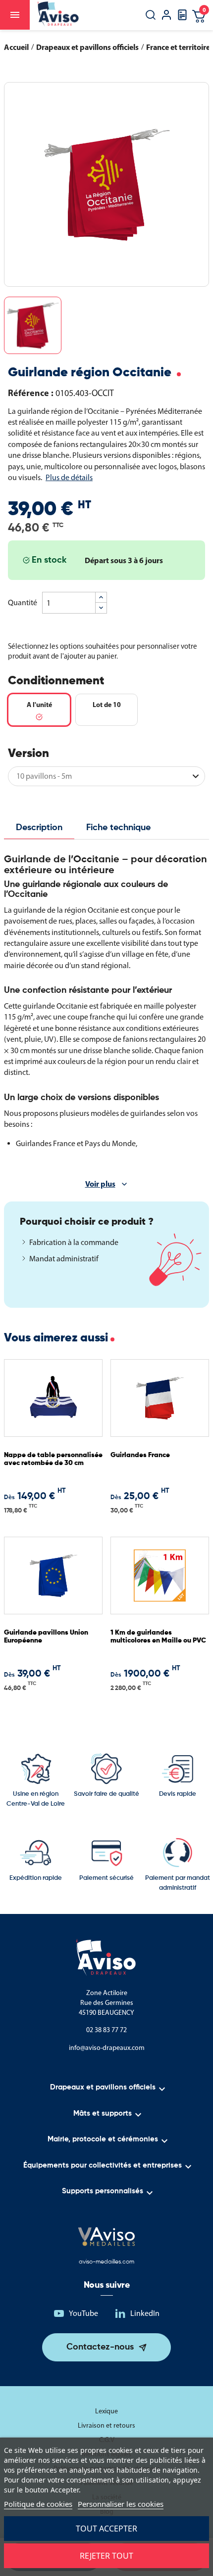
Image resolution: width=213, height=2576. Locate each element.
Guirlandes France (140, 1455)
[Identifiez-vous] (166, 16)
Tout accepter (106, 2529)
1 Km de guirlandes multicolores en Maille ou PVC (158, 1636)
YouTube (83, 2313)
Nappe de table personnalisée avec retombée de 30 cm (53, 1459)
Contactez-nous (100, 2347)
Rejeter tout (106, 2556)
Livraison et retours (106, 2425)
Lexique (106, 2411)
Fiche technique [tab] (118, 828)
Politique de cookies (38, 2504)
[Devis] (182, 18)
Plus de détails (69, 477)
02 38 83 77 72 (106, 2030)
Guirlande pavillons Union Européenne (46, 1636)
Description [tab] (39, 828)
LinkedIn (145, 2313)
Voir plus (100, 1184)
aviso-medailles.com (106, 2262)
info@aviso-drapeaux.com (107, 2048)
